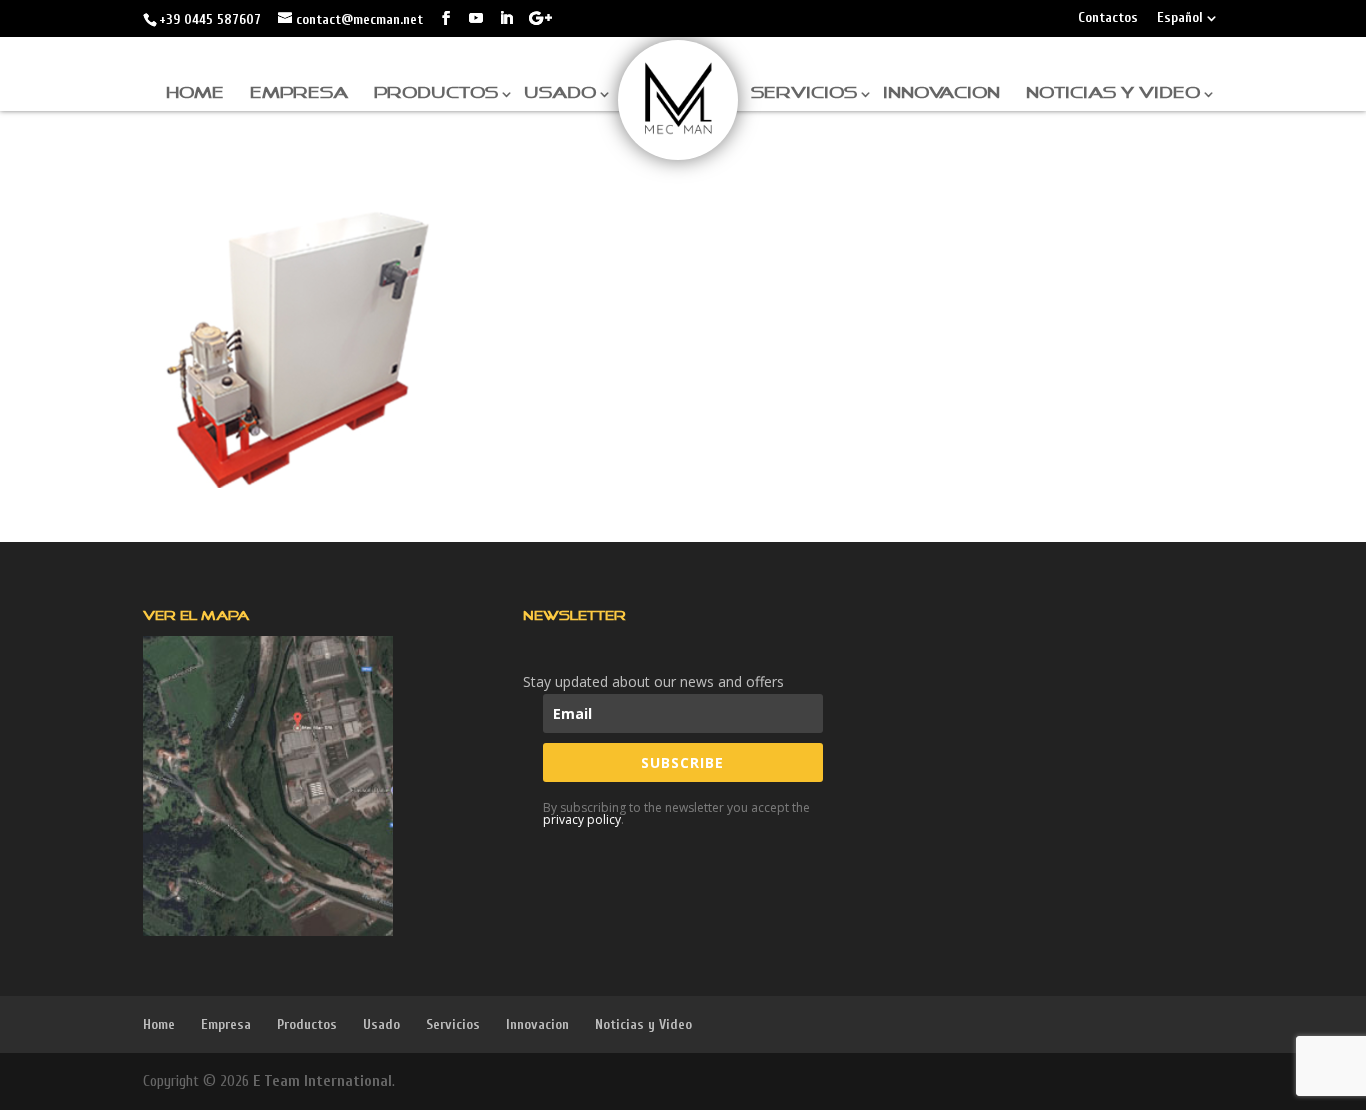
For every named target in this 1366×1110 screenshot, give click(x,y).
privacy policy (582, 819)
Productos (436, 93)
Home (195, 93)
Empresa (299, 93)
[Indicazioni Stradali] (268, 786)
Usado (560, 93)
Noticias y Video (1113, 93)
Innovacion (941, 93)
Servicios (804, 93)
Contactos (1108, 18)
